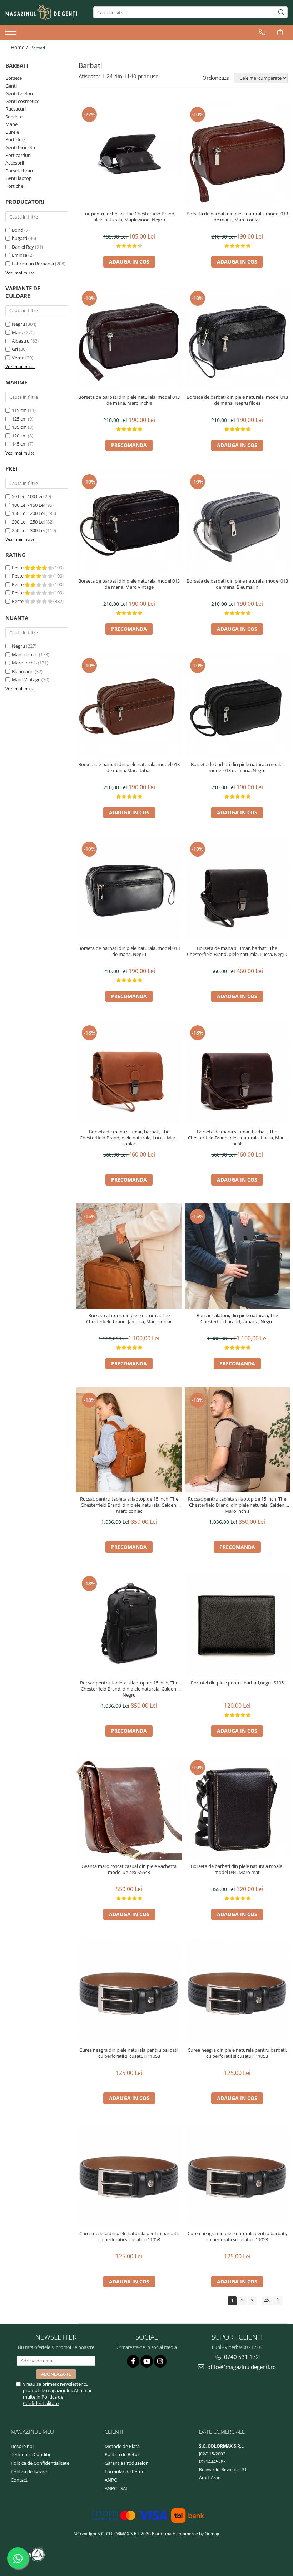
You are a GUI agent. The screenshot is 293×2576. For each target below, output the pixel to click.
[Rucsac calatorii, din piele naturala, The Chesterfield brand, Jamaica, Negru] (237, 1256)
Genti (11, 86)
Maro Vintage (26, 679)
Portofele (15, 139)
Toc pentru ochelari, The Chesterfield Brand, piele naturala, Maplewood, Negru (129, 217)
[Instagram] (160, 2361)
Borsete (14, 78)
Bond (18, 230)
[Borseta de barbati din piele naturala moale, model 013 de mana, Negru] (237, 705)
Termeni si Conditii (30, 2454)
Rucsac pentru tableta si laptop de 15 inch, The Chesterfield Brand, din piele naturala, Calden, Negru (129, 1689)
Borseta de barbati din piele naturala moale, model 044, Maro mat (237, 1869)
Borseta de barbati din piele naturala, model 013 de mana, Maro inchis (129, 400)
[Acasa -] (41, 13)
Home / (20, 47)
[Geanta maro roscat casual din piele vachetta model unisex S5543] (129, 1807)
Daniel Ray (23, 247)
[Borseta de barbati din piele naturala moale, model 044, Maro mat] (237, 1807)
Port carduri (18, 155)
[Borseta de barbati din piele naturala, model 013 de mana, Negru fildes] (237, 338)
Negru (18, 324)
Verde (18, 358)
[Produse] (12, 34)
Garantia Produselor (126, 2463)
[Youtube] (147, 2361)
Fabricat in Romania (33, 264)
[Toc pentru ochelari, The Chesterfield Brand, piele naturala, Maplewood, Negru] (129, 154)
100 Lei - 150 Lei (28, 505)
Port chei (15, 186)
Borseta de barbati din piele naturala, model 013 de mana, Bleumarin (237, 584)
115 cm (19, 410)
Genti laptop (19, 178)
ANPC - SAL (116, 2488)
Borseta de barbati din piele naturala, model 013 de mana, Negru (129, 951)
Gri (15, 349)
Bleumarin (23, 671)
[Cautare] (281, 12)
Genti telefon (19, 93)
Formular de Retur (124, 2472)
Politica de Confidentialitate (43, 2400)
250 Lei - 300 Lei (28, 530)
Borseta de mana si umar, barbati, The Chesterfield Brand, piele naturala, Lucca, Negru (237, 951)
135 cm (19, 427)
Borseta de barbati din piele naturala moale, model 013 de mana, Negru (237, 767)
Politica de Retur (122, 2454)
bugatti (19, 238)
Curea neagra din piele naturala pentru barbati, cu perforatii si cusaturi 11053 (129, 2053)
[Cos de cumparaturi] (280, 32)
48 (267, 2300)
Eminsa (19, 255)
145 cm (19, 444)
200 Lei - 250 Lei (28, 522)
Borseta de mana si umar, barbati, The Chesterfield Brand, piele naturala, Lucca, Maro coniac (129, 1138)
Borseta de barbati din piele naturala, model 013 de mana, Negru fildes (237, 400)
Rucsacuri (16, 109)
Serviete (14, 117)
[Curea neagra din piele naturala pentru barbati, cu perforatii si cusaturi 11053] (129, 1991)
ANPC (111, 2480)
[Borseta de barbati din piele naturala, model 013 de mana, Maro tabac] (129, 705)
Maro (18, 332)
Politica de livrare (29, 2472)
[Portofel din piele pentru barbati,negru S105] (237, 1623)
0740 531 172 (241, 2357)
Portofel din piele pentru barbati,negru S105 (237, 1683)
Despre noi (22, 2446)
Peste (18, 568)
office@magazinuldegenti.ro (241, 2367)
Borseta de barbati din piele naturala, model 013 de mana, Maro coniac (237, 217)
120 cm (19, 436)
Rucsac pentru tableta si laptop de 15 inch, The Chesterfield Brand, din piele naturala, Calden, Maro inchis (237, 1505)
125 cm (19, 419)
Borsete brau (19, 171)
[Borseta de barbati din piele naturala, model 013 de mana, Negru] (129, 889)
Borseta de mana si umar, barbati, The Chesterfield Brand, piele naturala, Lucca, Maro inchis (237, 1138)
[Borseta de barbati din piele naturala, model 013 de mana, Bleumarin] (237, 522)
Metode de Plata (122, 2446)
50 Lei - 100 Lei (27, 496)
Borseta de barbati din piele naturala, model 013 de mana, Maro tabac (129, 767)
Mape (11, 124)
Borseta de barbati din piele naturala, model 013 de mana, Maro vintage (129, 584)
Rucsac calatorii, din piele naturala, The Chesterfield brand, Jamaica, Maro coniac (129, 1319)
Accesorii (15, 163)
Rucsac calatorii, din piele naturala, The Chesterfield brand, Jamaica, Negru (237, 1319)
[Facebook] (133, 2361)
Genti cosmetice (22, 101)
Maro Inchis (24, 663)
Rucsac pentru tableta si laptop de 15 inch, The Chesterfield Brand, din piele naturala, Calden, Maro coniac (129, 1505)
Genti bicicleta (20, 147)
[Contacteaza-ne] (262, 32)
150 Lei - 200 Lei (28, 513)
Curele (12, 132)
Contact (19, 2480)
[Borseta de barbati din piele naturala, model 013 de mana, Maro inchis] (129, 338)
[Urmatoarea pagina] (278, 2301)
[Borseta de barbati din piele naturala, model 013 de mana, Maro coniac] (237, 154)
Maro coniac (25, 654)
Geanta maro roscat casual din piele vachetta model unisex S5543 (129, 1869)
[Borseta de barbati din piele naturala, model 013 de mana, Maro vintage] (129, 522)
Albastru (21, 341)
